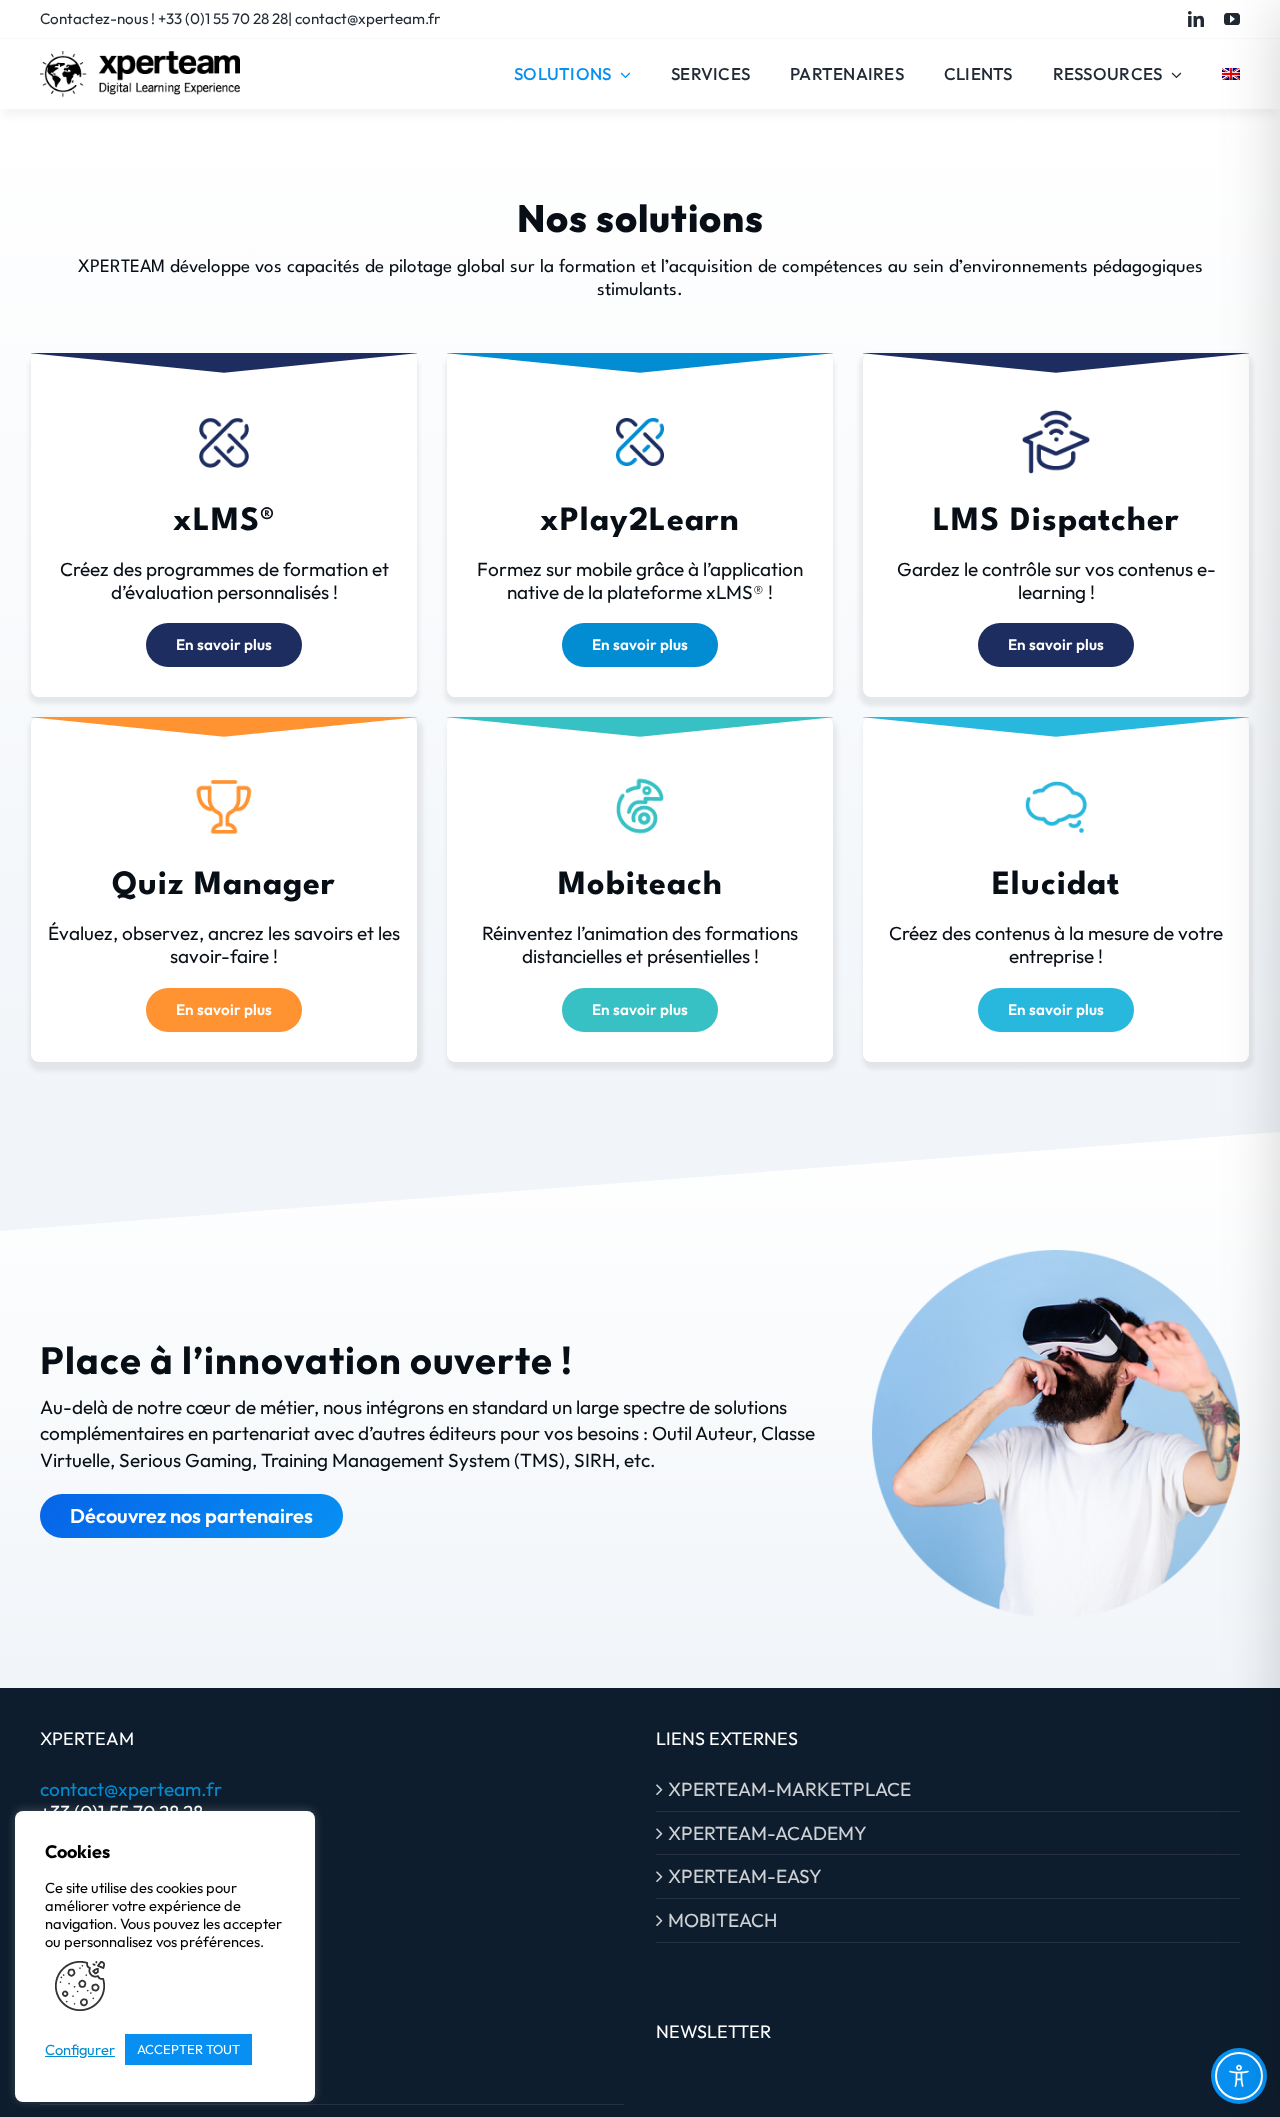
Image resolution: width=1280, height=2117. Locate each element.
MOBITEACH (722, 1920)
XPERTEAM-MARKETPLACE (789, 1789)
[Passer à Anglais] (1231, 74)
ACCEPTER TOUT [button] (188, 2049)
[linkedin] (1196, 19)
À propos (89, 2082)
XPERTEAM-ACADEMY (767, 1833)
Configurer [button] (80, 2050)
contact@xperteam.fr (131, 1789)
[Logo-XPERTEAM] (140, 60)
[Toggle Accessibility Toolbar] (1239, 2076)
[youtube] (1232, 19)
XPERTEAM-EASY (745, 1876)
